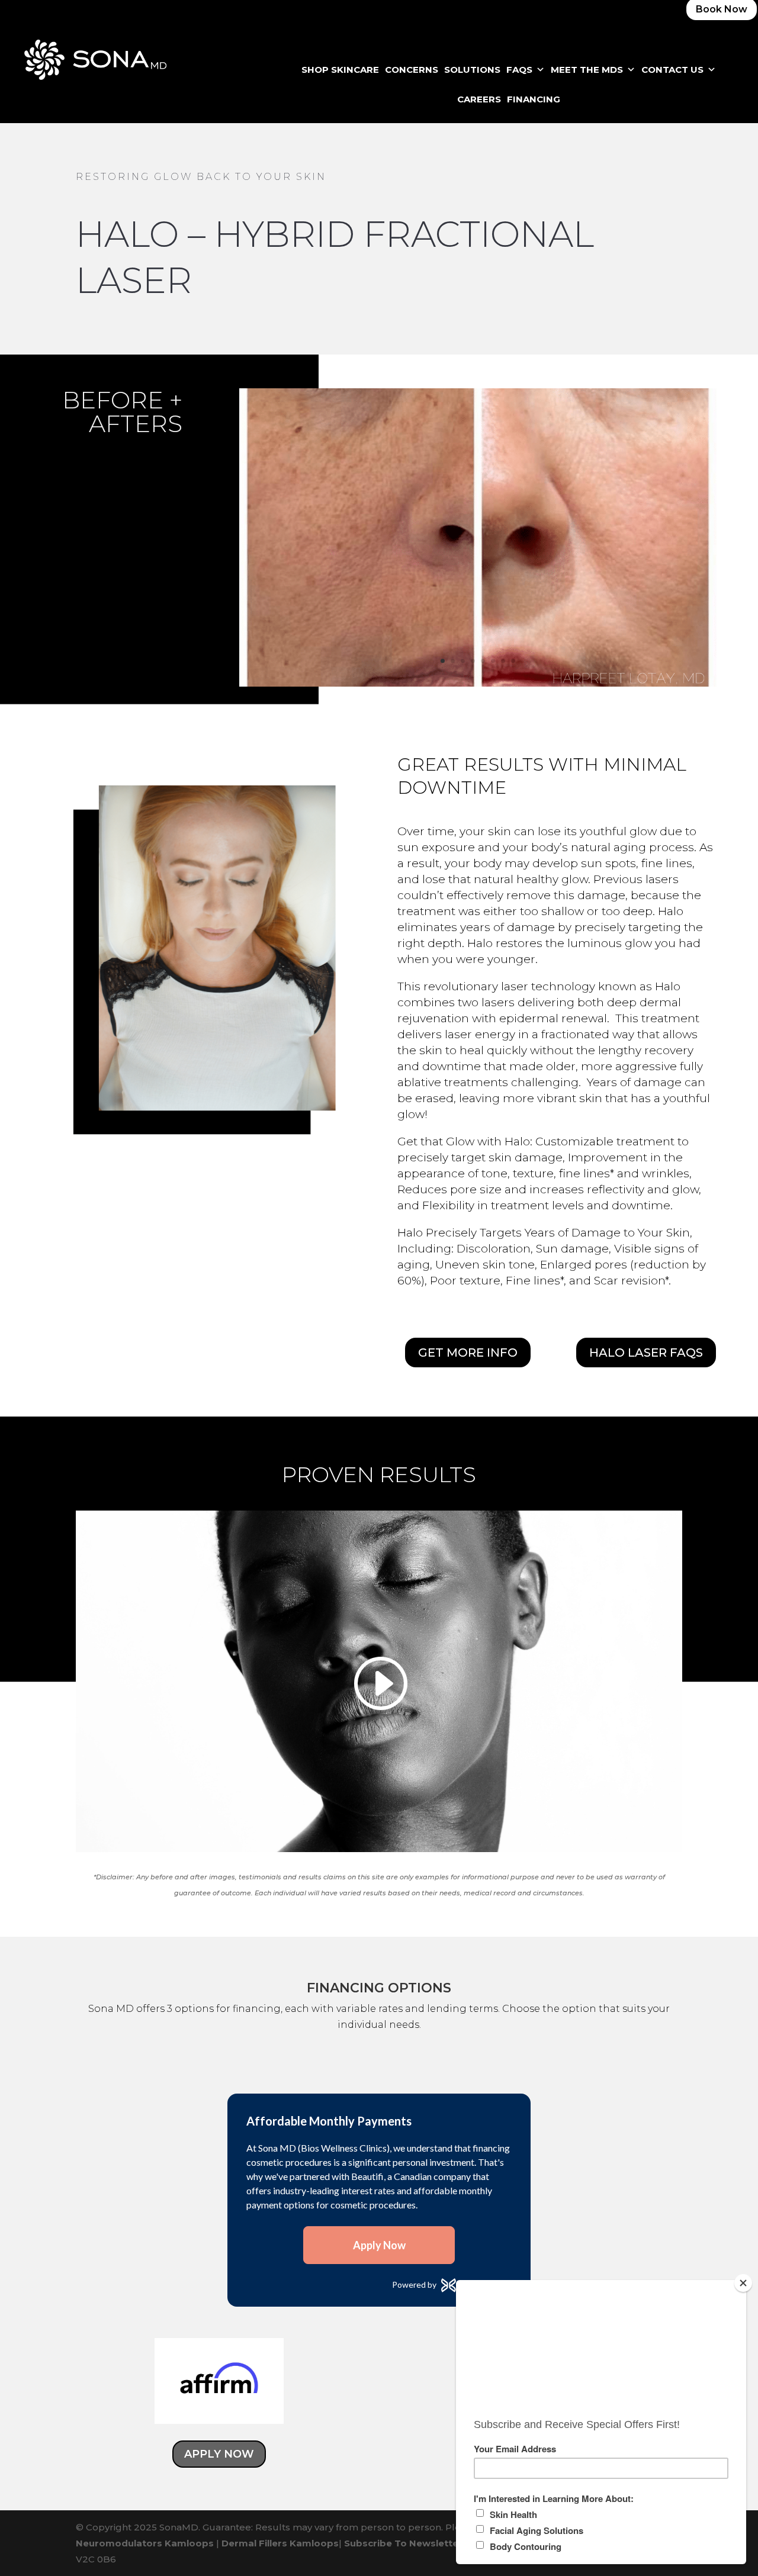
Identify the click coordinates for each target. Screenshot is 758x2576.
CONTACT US (672, 70)
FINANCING (534, 99)
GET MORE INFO (468, 1353)
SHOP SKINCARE (340, 70)
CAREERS (479, 99)
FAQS (519, 70)
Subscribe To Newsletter (403, 2543)
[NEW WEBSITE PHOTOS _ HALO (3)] (478, 683)
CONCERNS (412, 70)
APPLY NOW (219, 2454)
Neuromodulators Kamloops (145, 2543)
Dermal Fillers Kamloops (280, 2543)
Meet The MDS (587, 70)
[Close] (743, 2283)
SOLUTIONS (472, 70)
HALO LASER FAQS (646, 1353)
